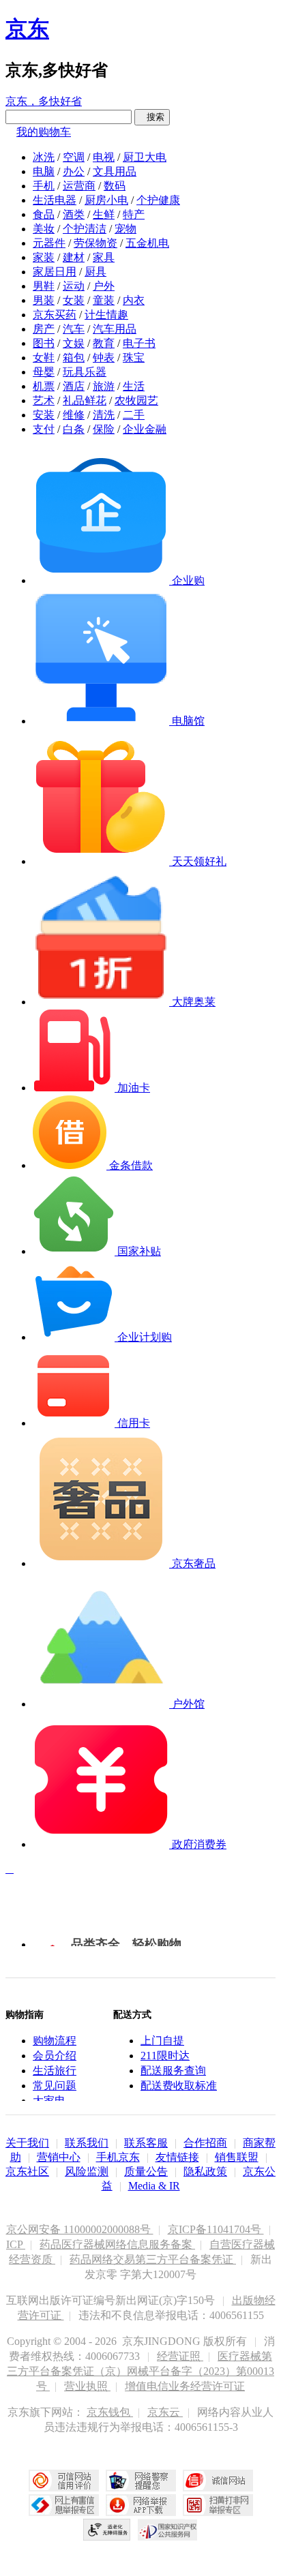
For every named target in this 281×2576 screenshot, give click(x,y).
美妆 (44, 229)
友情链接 (177, 2157)
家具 (104, 257)
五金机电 (147, 243)
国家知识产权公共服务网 (168, 2530)
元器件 (49, 243)
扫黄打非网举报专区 (218, 2505)
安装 (44, 415)
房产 (44, 329)
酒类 (74, 214)
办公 (74, 171)
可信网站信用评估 (64, 2481)
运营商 (79, 186)
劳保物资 (95, 243)
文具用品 (115, 171)
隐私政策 (205, 2171)
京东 (27, 29)
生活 (134, 386)
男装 (44, 300)
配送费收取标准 (179, 2086)
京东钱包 (110, 2412)
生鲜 (104, 214)
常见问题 (55, 2086)
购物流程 (55, 2041)
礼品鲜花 (85, 400)
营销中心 (59, 2157)
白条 (74, 429)
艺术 (44, 400)
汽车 (74, 329)
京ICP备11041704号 (216, 2229)
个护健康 (158, 200)
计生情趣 (106, 315)
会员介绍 (55, 2056)
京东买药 (55, 315)
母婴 (44, 372)
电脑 (44, 171)
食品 (44, 214)
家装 (44, 257)
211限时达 (165, 2056)
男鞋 (44, 286)
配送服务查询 (173, 2071)
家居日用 (55, 272)
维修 (74, 415)
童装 (104, 300)
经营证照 (180, 2356)
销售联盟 (237, 2157)
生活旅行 (55, 2071)
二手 (134, 415)
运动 (74, 286)
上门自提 (162, 2041)
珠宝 (134, 358)
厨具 (95, 272)
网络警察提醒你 (141, 2481)
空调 (74, 157)
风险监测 (87, 2171)
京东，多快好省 (44, 101)
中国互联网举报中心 (64, 2505)
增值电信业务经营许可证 (185, 2386)
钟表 (104, 358)
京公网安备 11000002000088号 (80, 2229)
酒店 (74, 386)
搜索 (152, 117)
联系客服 (146, 2143)
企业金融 (145, 429)
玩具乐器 (85, 372)
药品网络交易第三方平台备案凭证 (153, 2259)
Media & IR (154, 2186)
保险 (104, 429)
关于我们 (27, 2143)
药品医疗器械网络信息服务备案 (117, 2244)
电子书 (139, 343)
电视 (104, 157)
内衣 (134, 300)
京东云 (165, 2412)
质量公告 (146, 2171)
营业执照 (87, 2386)
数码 (115, 186)
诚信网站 (218, 2481)
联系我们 (87, 2143)
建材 (74, 257)
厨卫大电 (145, 157)
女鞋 (44, 358)
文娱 (74, 343)
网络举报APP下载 (141, 2505)
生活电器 (55, 200)
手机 (44, 186)
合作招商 (205, 2143)
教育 (104, 343)
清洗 (104, 415)
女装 (74, 300)
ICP (16, 2244)
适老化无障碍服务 (107, 2530)
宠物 (125, 229)
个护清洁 (85, 229)
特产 (134, 214)
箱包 (74, 358)
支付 (44, 429)
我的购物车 (44, 132)
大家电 (49, 2101)
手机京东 (118, 2157)
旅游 (104, 386)
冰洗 (44, 157)
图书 (44, 343)
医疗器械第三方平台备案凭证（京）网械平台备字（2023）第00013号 (140, 2371)
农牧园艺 (136, 400)
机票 (44, 386)
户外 (104, 286)
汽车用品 (115, 329)
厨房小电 (106, 200)
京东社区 (27, 2171)
